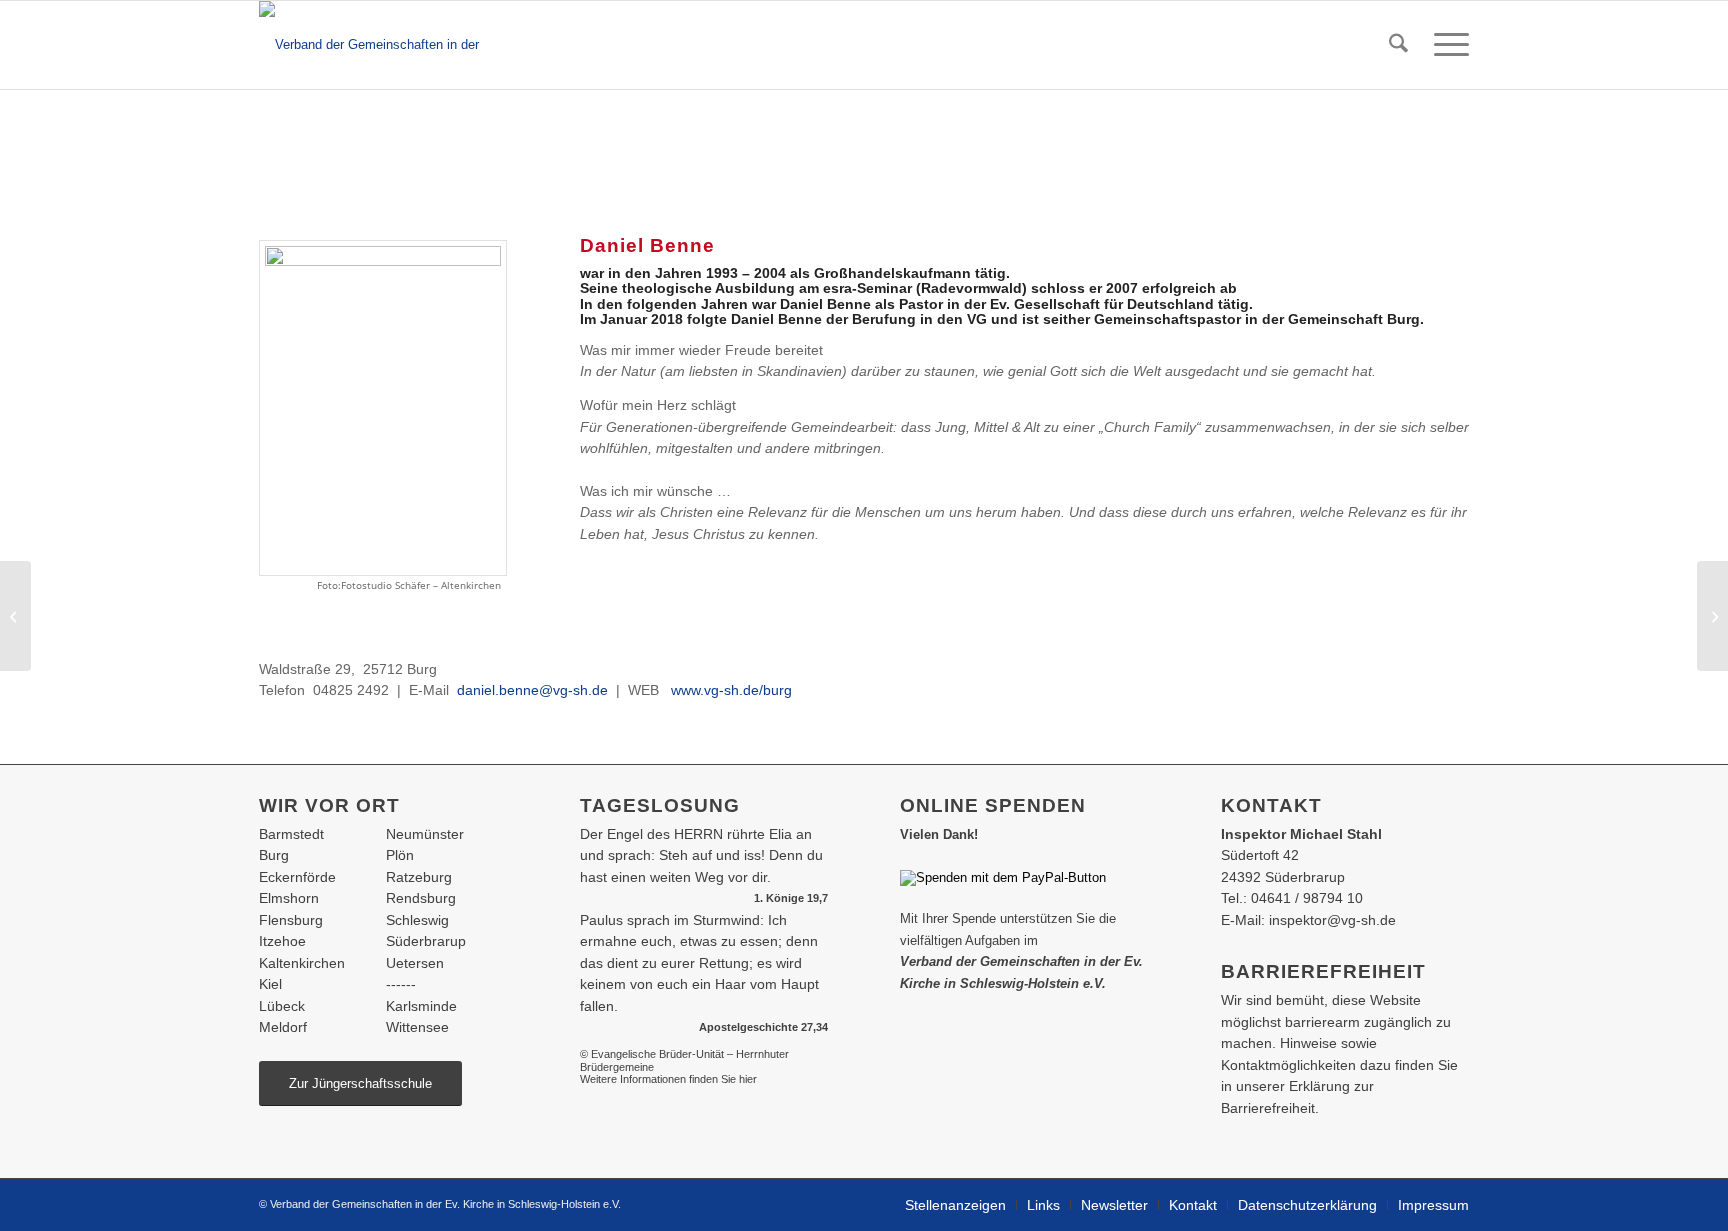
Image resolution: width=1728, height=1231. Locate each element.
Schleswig (417, 920)
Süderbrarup (426, 941)
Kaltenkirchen (302, 963)
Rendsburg (421, 898)
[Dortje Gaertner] (1712, 616)
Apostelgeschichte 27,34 (763, 1027)
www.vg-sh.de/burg (731, 690)
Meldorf (283, 1027)
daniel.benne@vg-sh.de (532, 690)
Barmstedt (291, 834)
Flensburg (291, 920)
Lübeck (282, 1006)
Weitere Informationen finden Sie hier (668, 1079)
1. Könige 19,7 (791, 898)
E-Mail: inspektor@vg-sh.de (1308, 920)
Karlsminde (421, 1006)
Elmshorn (289, 898)
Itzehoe (282, 941)
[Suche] (1398, 45)
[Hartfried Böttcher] (15, 616)
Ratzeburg (419, 877)
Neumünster (425, 834)
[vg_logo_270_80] (391, 45)
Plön (400, 855)
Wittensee (417, 1027)
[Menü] (1445, 45)
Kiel (270, 984)
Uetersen (415, 963)
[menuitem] (1398, 45)
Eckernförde (297, 877)
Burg (274, 855)
